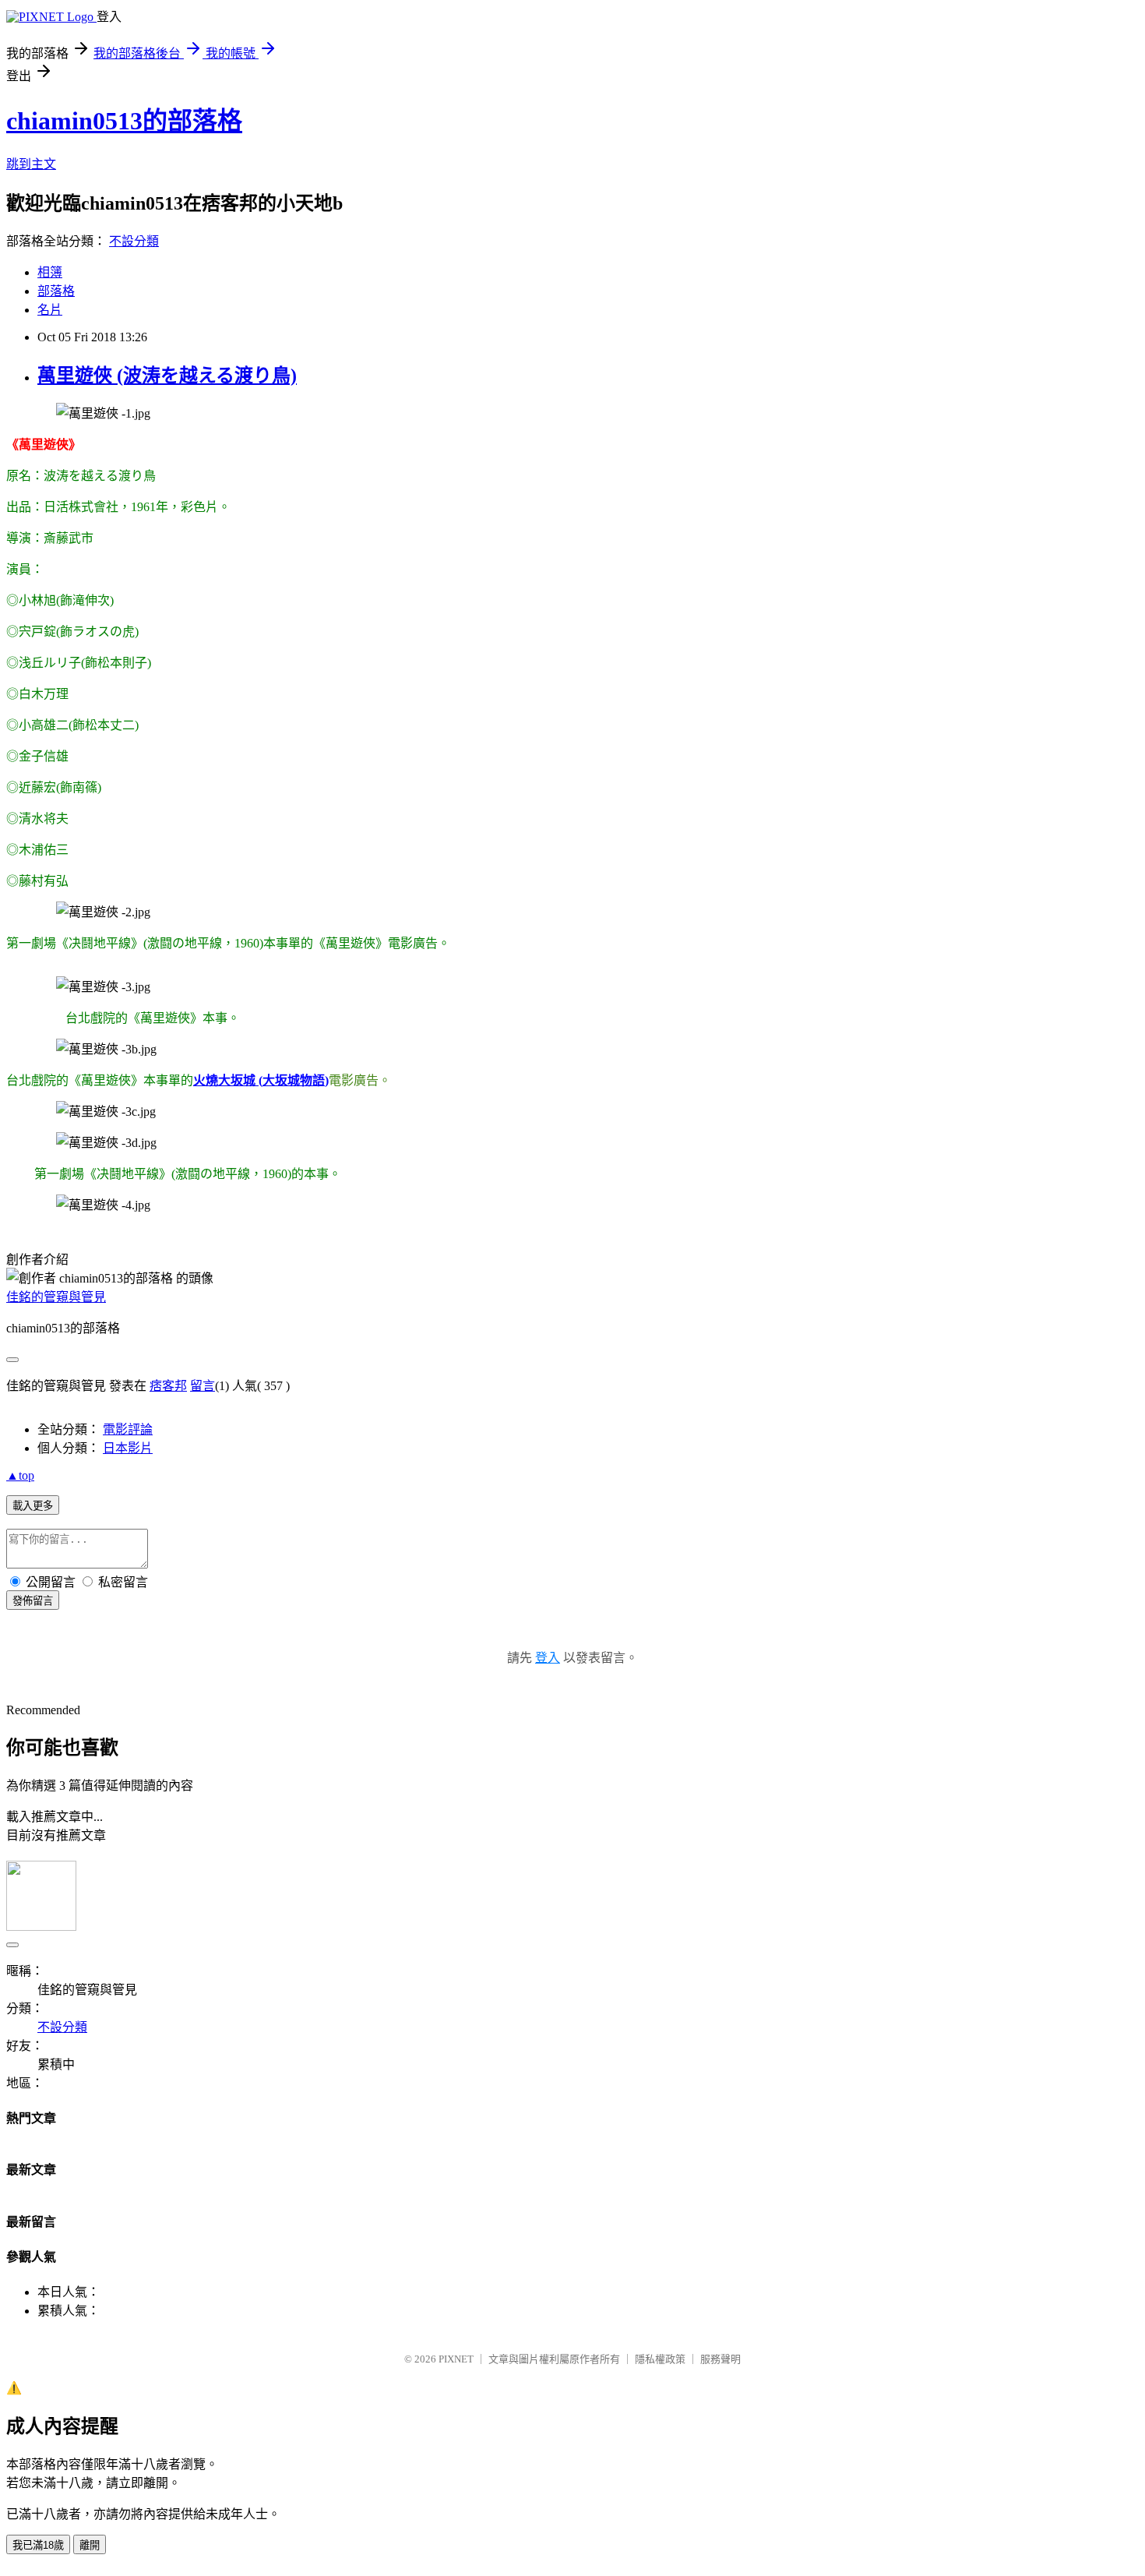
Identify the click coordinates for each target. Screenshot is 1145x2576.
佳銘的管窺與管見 (56, 1297)
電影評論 (128, 1429)
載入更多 (33, 1506)
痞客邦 (168, 1386)
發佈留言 (33, 1601)
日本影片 (128, 1448)
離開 (90, 2545)
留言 (203, 1386)
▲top (20, 1475)
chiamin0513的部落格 (124, 121)
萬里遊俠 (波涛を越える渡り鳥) (167, 376)
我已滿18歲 (38, 2545)
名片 (50, 310)
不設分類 (134, 241)
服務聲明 (720, 2359)
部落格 (56, 291)
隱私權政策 (660, 2359)
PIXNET (456, 2359)
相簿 (50, 272)
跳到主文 (31, 164)
